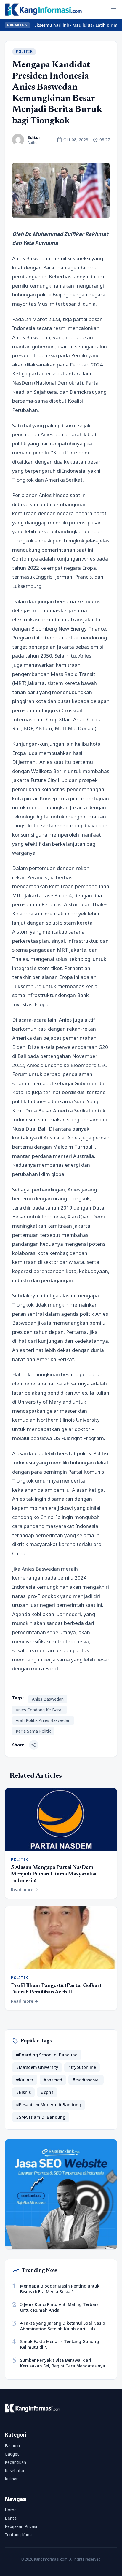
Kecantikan (15, 2462)
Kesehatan (15, 2471)
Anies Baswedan (48, 1699)
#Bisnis (23, 2092)
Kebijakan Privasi (21, 2526)
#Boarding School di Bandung (47, 2055)
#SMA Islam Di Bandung (41, 2117)
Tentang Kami (18, 2535)
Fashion (12, 2446)
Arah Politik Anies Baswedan (43, 1720)
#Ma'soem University (37, 2067)
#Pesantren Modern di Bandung (49, 2105)
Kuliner (11, 2479)
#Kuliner (25, 2080)
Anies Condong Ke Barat (39, 1710)
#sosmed (53, 2080)
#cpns (47, 2092)
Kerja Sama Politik (33, 1731)
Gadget (12, 2454)
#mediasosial (86, 2080)
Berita (11, 2518)
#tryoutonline (82, 2067)
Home (11, 2510)
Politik (24, 51)
